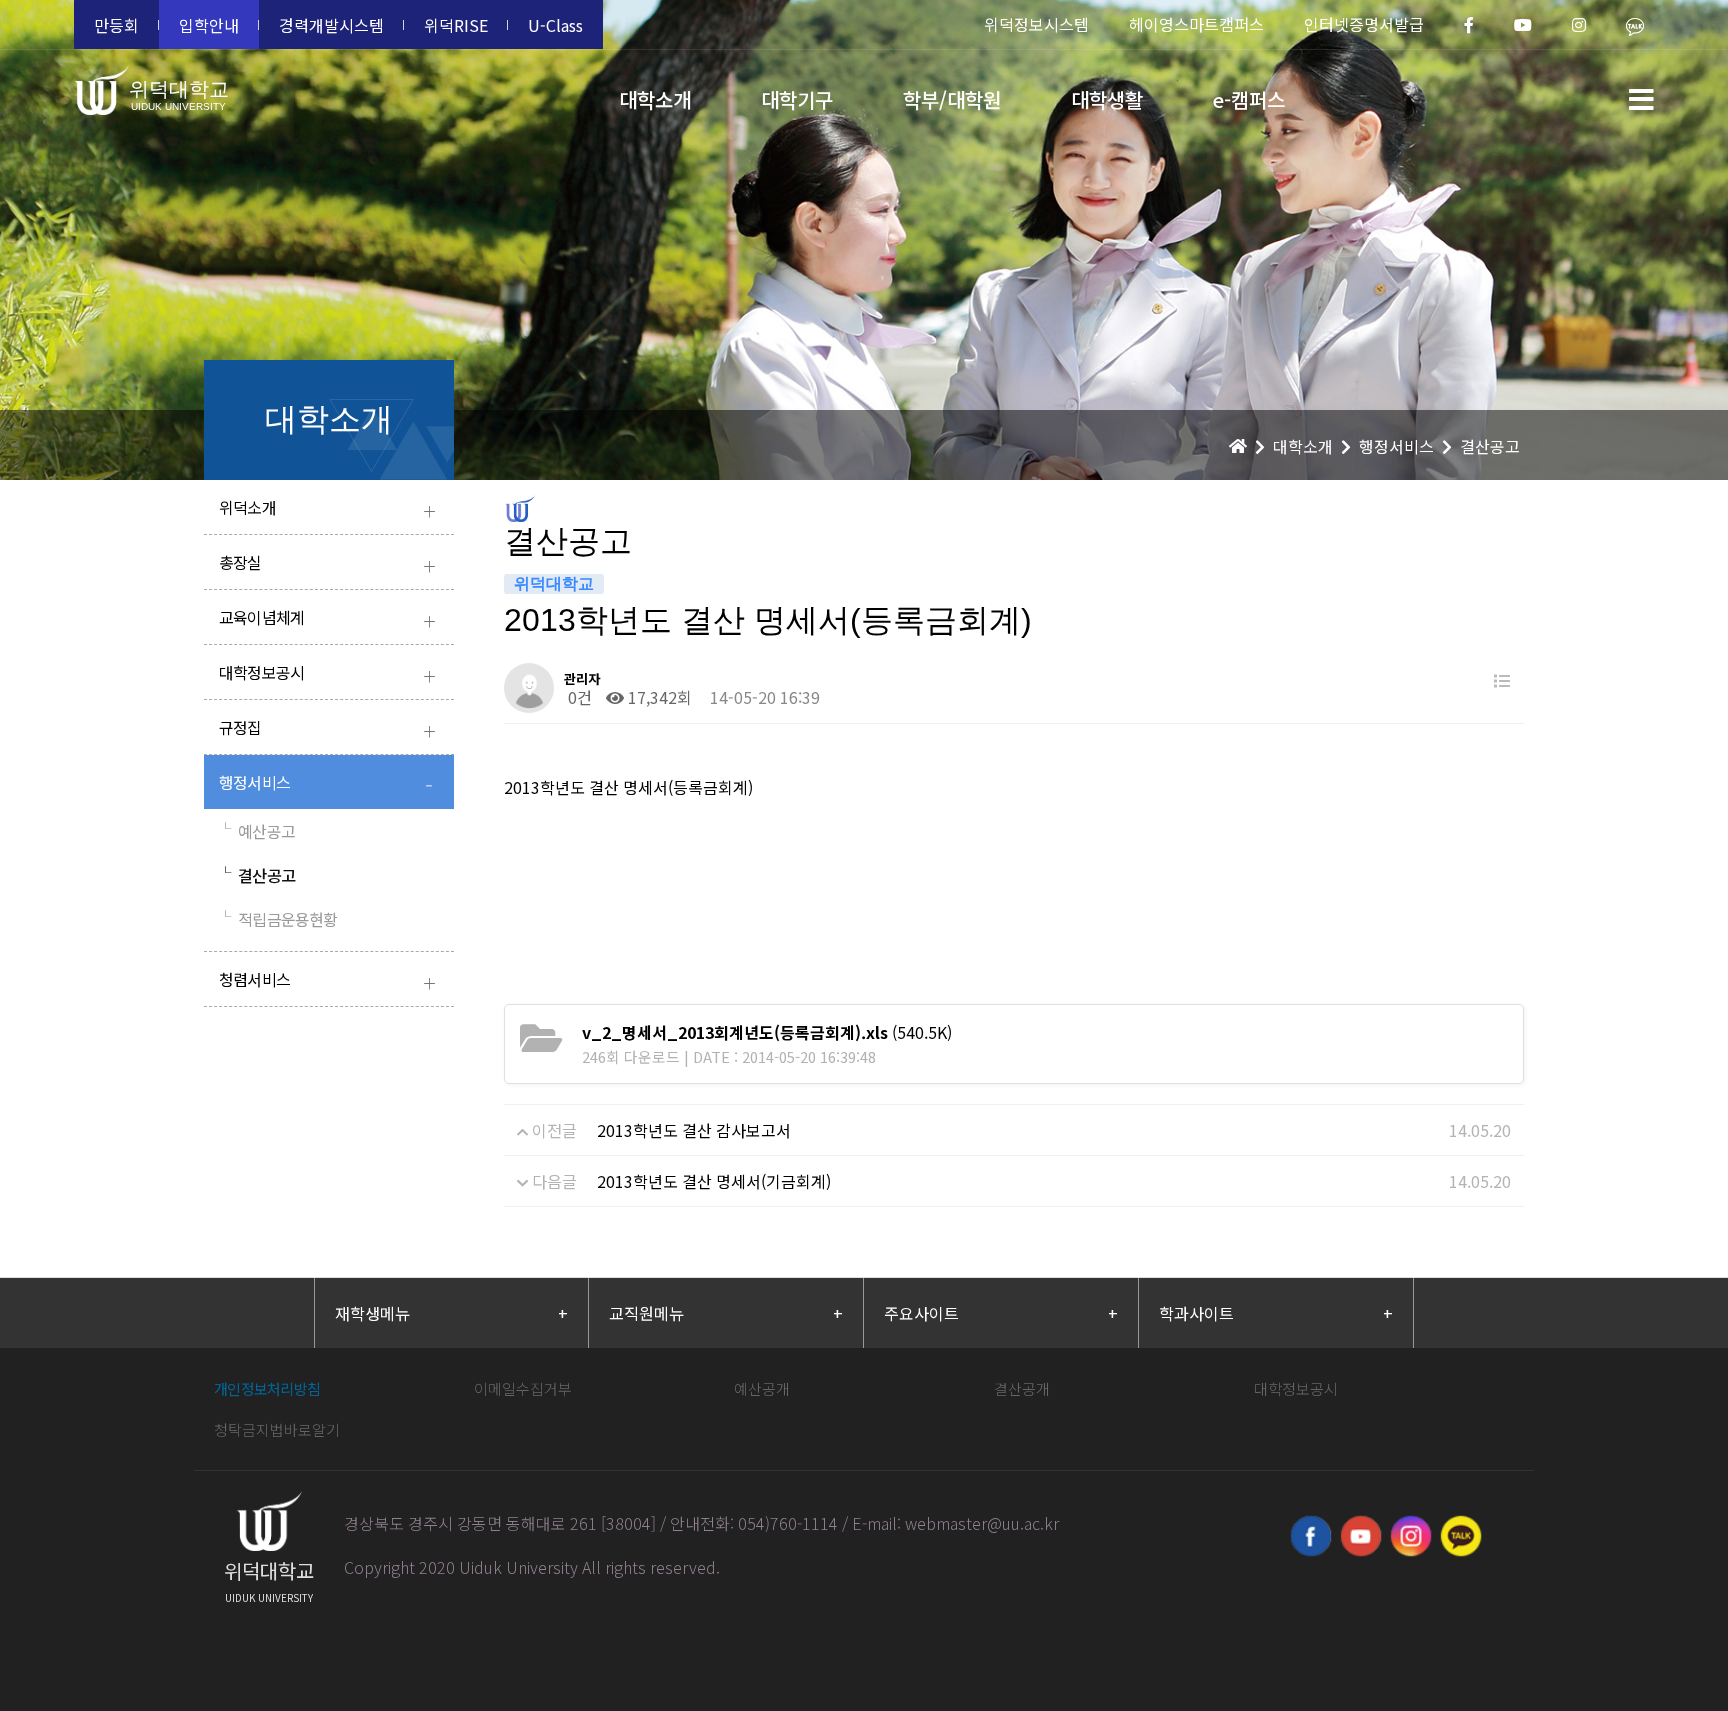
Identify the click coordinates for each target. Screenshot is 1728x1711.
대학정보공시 (327, 674)
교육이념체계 (327, 619)
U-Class (555, 25)
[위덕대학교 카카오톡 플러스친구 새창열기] (1461, 1536)
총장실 (327, 564)
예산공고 (257, 831)
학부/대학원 (952, 99)
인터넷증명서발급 (1364, 24)
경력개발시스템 (331, 25)
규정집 (327, 729)
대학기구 (797, 99)
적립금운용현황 (278, 919)
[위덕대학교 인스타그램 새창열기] (1411, 1536)
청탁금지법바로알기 (277, 1429)
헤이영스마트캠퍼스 (1196, 24)
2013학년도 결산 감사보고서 (694, 1130)
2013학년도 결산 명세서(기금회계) (714, 1181)
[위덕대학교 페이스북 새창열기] (1311, 1536)
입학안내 (209, 25)
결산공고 (257, 875)
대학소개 (655, 99)
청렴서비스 (327, 981)
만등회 (116, 25)
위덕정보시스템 (1036, 24)
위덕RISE (456, 25)
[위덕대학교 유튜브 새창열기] (1361, 1536)
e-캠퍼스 (1249, 99)
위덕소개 (327, 509)
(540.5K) (767, 1032)
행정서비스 (326, 784)
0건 (578, 697)
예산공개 (762, 1388)
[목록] (1502, 680)
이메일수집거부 (523, 1388)
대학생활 (1107, 99)
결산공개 (1022, 1388)
